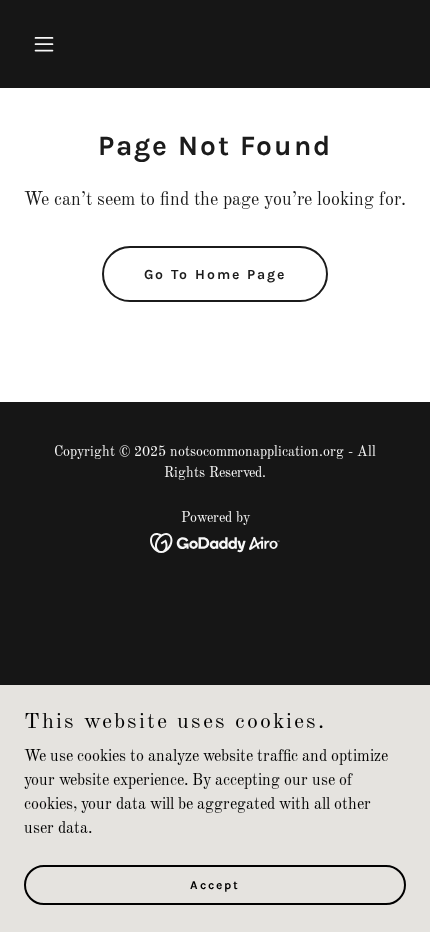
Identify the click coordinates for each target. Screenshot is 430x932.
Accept (215, 884)
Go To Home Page (215, 274)
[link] (215, 543)
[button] (67, 44)
